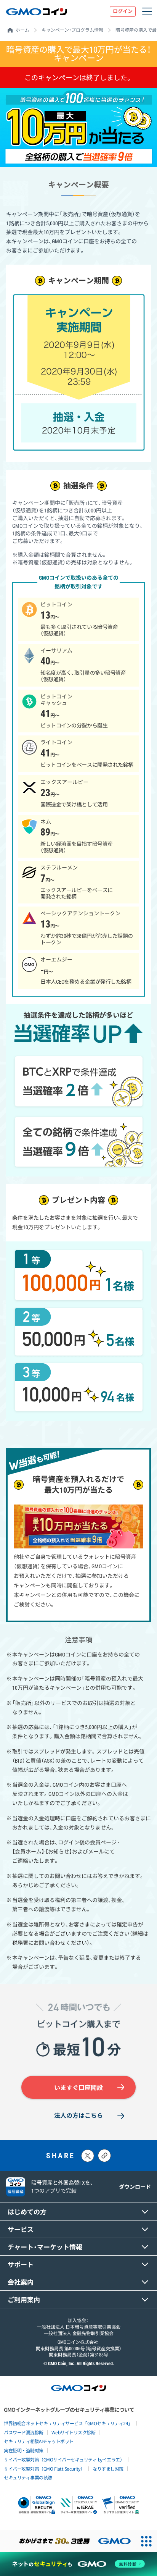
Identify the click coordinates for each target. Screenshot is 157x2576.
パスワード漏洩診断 (24, 2432)
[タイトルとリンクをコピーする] (104, 2156)
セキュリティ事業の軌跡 (28, 2477)
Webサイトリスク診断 (74, 2432)
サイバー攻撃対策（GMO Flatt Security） (44, 2469)
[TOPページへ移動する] (37, 11)
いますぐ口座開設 (78, 2088)
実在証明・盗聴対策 (24, 2450)
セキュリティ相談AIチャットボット (39, 2441)
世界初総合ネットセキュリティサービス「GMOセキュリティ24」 (68, 2423)
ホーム (22, 30)
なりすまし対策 (108, 2469)
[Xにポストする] (88, 2156)
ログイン (123, 11)
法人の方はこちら (78, 2116)
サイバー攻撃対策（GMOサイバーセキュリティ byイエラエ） (64, 2459)
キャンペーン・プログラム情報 (72, 30)
